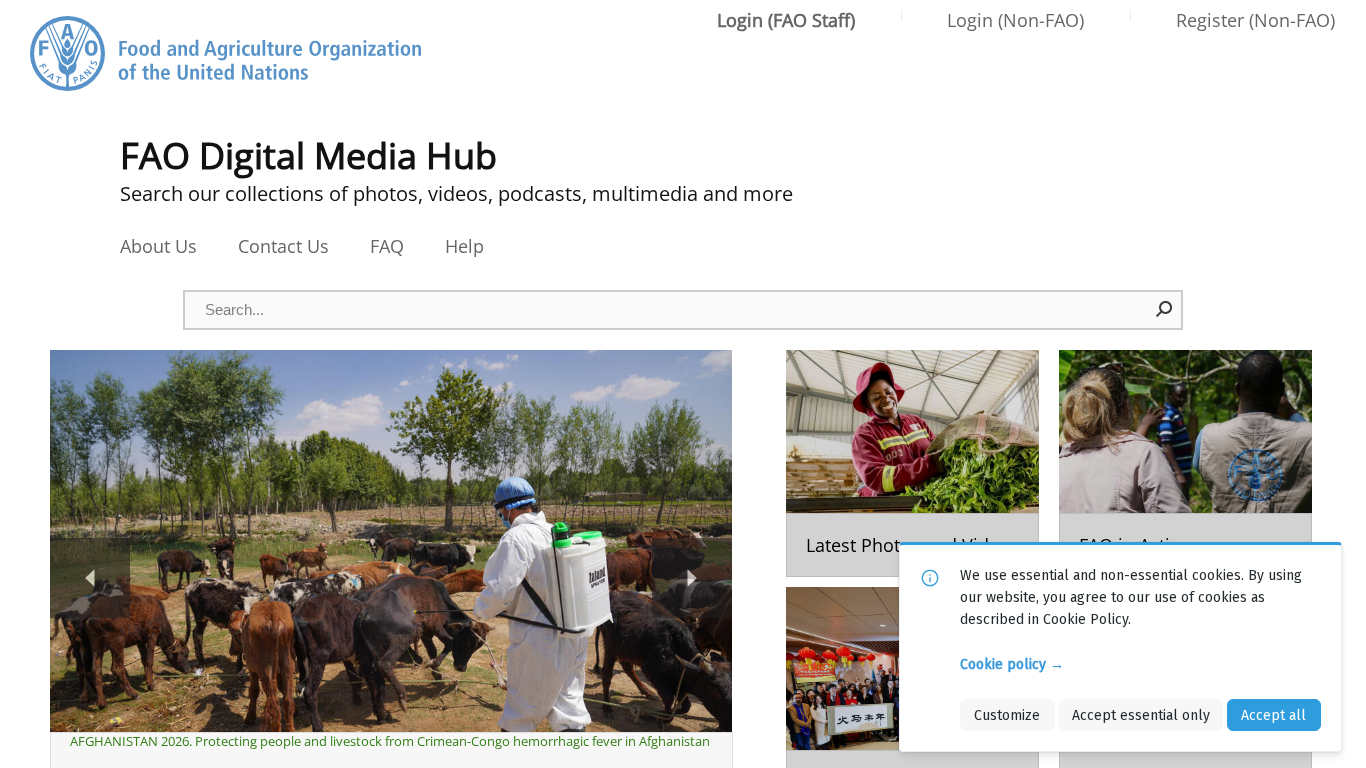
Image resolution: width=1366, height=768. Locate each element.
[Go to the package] (912, 463)
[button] (1165, 309)
